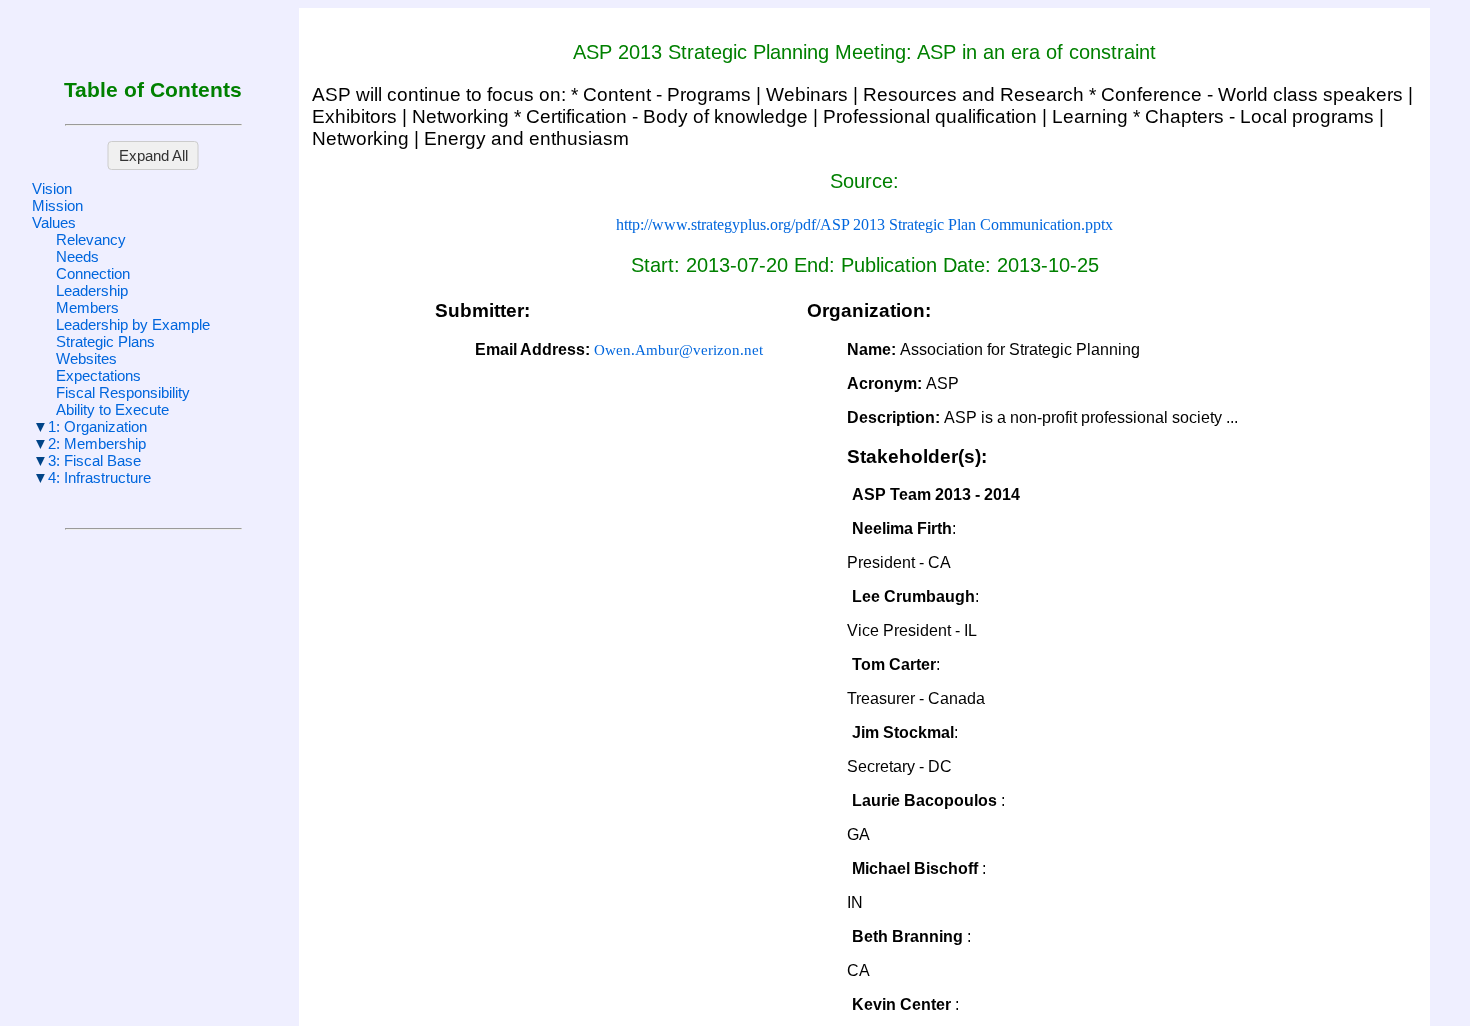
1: (97, 426)
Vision (52, 188)
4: (99, 477)
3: (94, 460)
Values (54, 222)
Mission (57, 205)
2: (97, 443)
